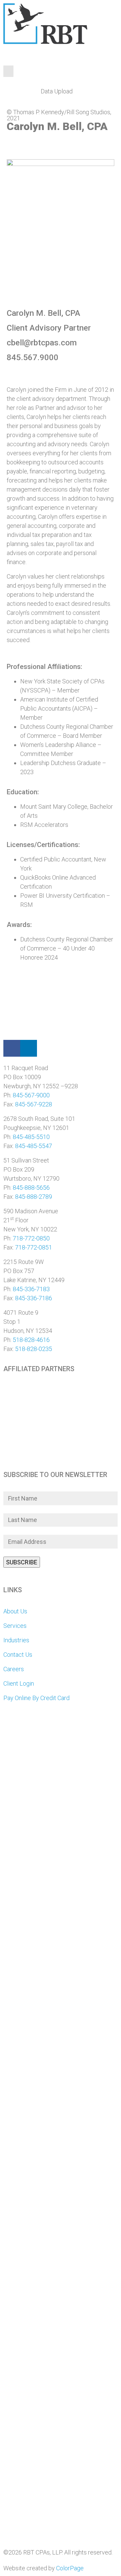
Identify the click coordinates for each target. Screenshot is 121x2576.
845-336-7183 (31, 1289)
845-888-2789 (34, 1197)
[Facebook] (12, 1048)
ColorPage (70, 2568)
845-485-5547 (34, 1146)
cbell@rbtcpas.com (42, 343)
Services (15, 1626)
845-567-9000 (31, 1095)
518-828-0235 (34, 1349)
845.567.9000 (33, 357)
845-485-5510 (31, 1137)
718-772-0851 (34, 1247)
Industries (16, 1640)
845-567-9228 (34, 1104)
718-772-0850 (31, 1238)
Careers (14, 1669)
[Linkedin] (29, 1048)
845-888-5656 (31, 1188)
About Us (15, 1611)
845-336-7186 (34, 1298)
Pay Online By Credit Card (36, 1698)
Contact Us (18, 1655)
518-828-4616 (31, 1340)
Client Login (19, 1683)
